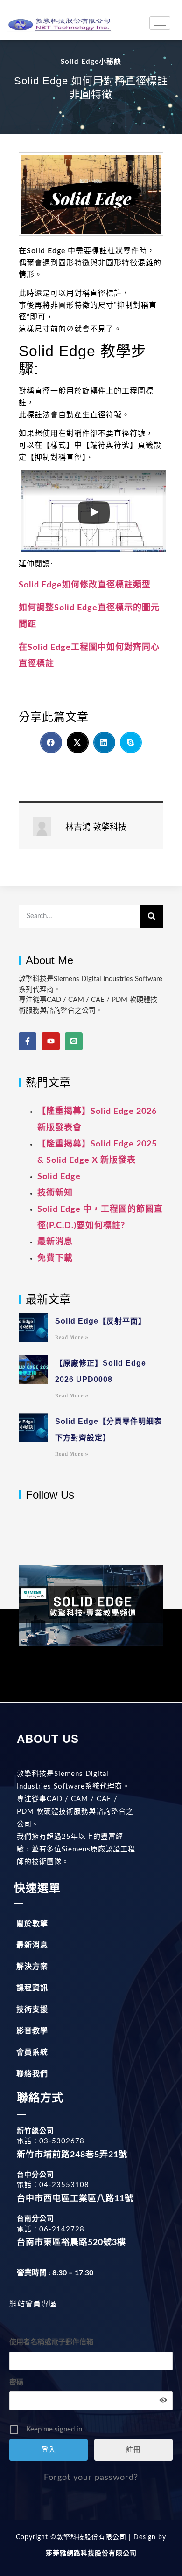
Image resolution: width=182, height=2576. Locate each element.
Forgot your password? (91, 2478)
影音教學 (32, 2031)
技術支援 (32, 2010)
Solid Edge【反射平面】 (101, 1321)
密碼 (16, 2382)
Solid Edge (59, 1177)
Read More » (72, 1337)
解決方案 (32, 1967)
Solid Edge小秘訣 (91, 62)
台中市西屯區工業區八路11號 (75, 2199)
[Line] (74, 1041)
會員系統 (32, 2052)
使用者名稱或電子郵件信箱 (51, 2342)
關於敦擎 (32, 1924)
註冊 (133, 2450)
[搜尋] (152, 916)
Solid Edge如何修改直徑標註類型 (85, 585)
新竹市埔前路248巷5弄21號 (72, 2155)
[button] (51, 742)
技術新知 (55, 1193)
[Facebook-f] (28, 1041)
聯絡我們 (32, 2074)
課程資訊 (32, 1988)
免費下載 (55, 1258)
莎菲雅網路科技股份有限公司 (91, 2554)
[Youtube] (50, 1041)
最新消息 (55, 1242)
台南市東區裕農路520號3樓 (71, 2243)
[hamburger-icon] (160, 23)
